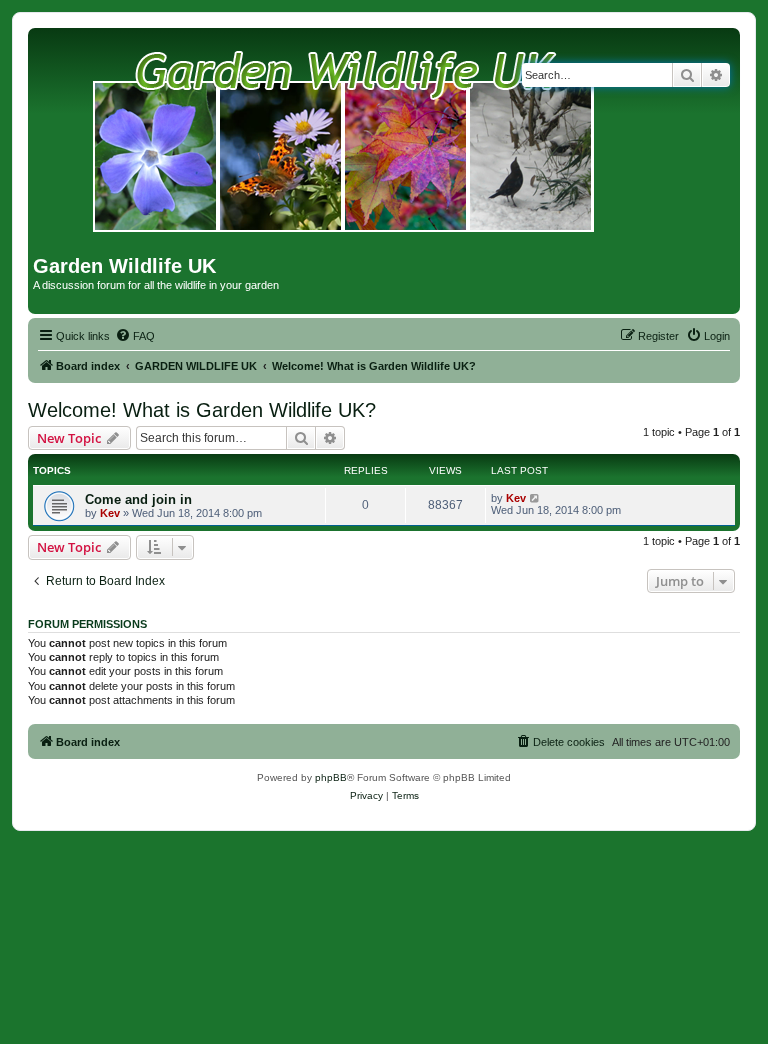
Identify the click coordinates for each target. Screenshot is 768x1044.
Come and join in (138, 499)
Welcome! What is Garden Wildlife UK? (202, 410)
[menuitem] (135, 336)
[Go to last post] (535, 498)
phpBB (331, 777)
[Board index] (344, 144)
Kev (110, 513)
